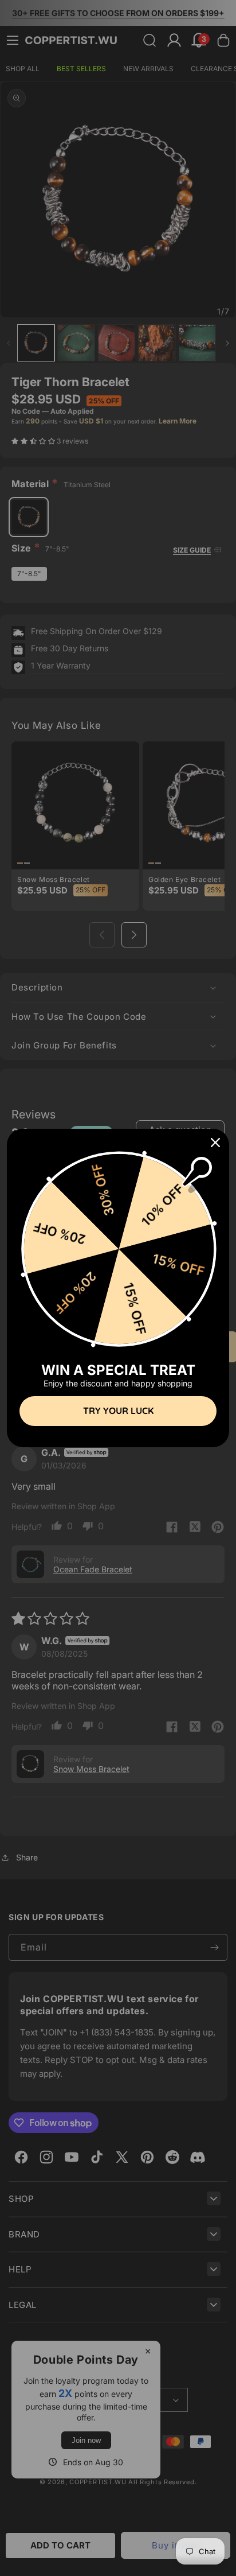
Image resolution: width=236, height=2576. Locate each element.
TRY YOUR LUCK (118, 1411)
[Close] (215, 1143)
